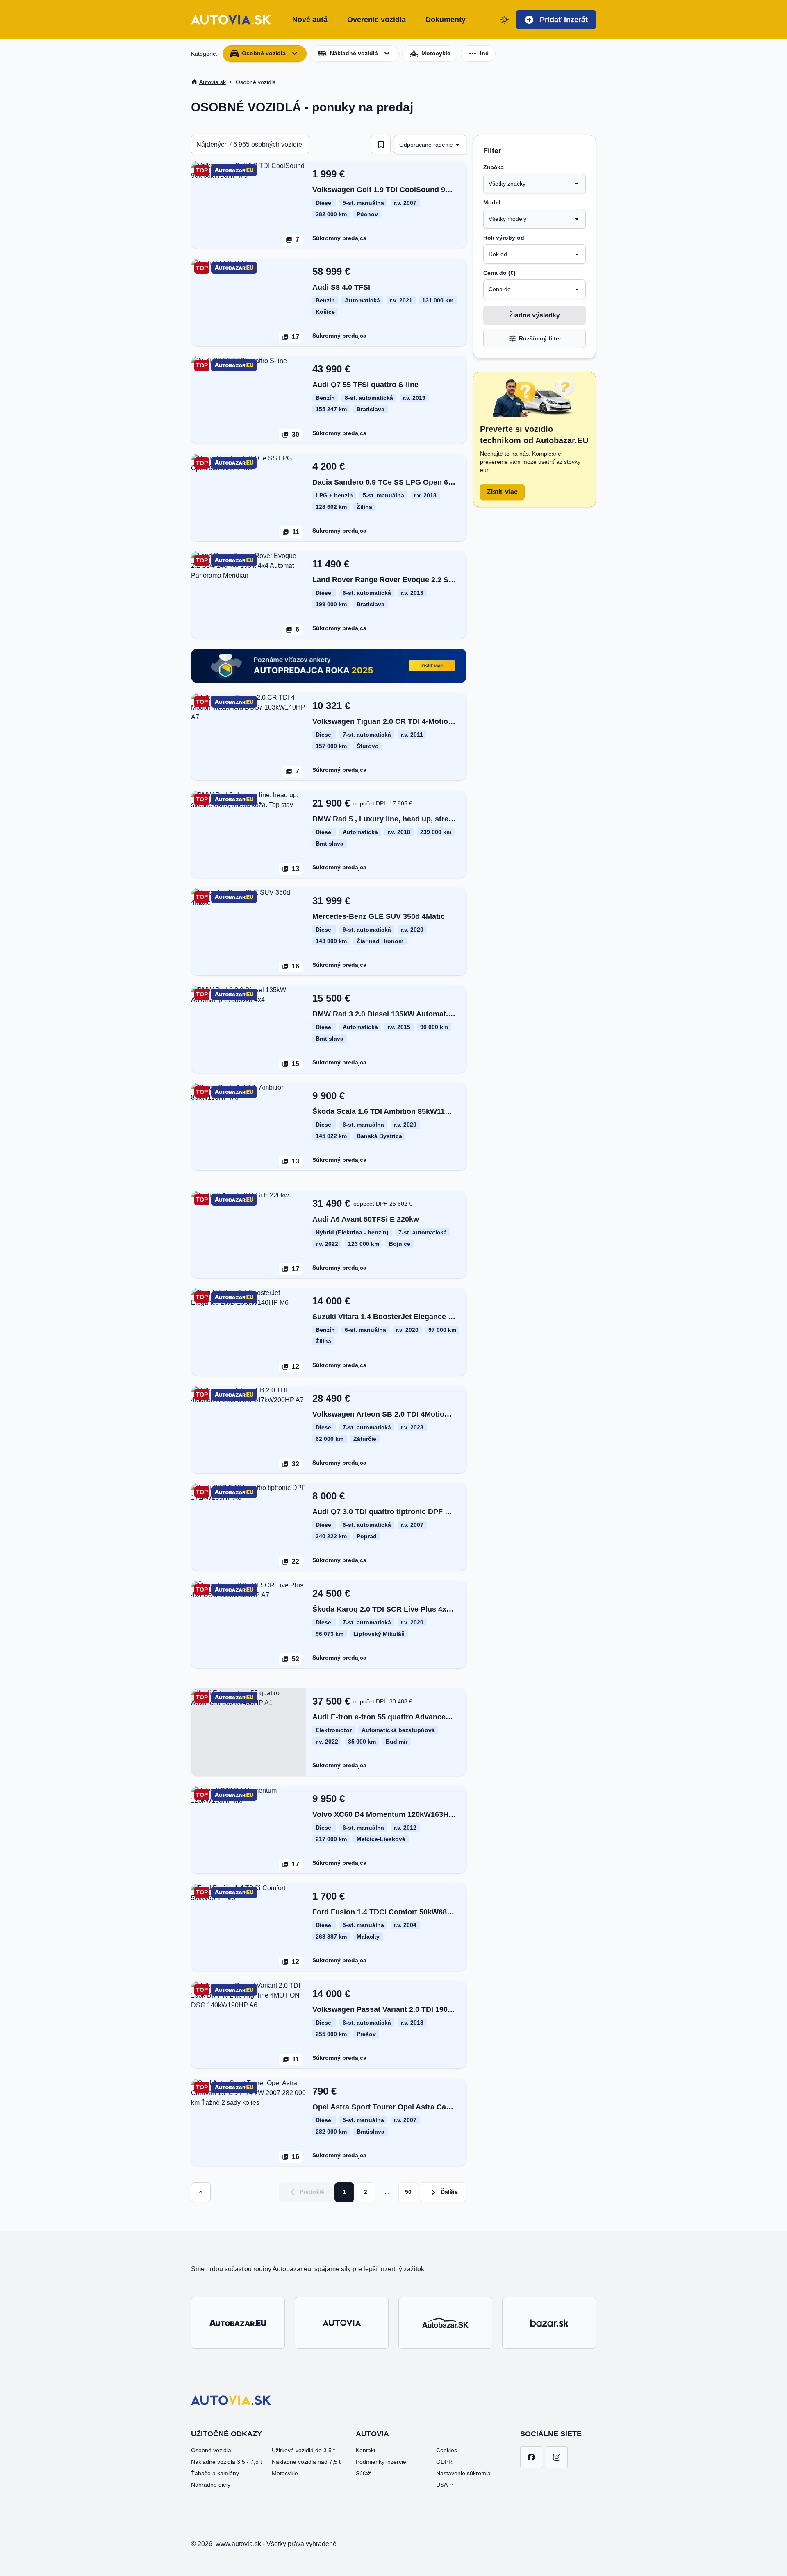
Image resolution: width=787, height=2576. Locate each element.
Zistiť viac (502, 492)
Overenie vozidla (376, 20)
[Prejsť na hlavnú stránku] (231, 20)
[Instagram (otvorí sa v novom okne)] (557, 2457)
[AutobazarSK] (445, 2323)
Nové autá (310, 20)
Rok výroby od (504, 238)
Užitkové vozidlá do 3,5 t (303, 2450)
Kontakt (366, 2450)
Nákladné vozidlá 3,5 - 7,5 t (226, 2462)
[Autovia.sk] (342, 2323)
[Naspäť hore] (201, 2192)
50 (408, 2192)
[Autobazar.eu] (238, 2323)
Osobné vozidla (211, 2450)
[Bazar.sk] (549, 2323)
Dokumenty (446, 20)
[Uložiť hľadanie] (381, 145)
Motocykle (285, 2473)
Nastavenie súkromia (463, 2473)
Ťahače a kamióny (215, 2473)
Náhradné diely (211, 2485)
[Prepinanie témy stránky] (505, 20)
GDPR (444, 2462)
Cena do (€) (499, 273)
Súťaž (363, 2473)
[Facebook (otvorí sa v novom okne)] (531, 2457)
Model (492, 202)
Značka (494, 167)
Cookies (447, 2450)
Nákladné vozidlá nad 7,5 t (306, 2462)
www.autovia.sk (238, 2544)
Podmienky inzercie (381, 2462)
